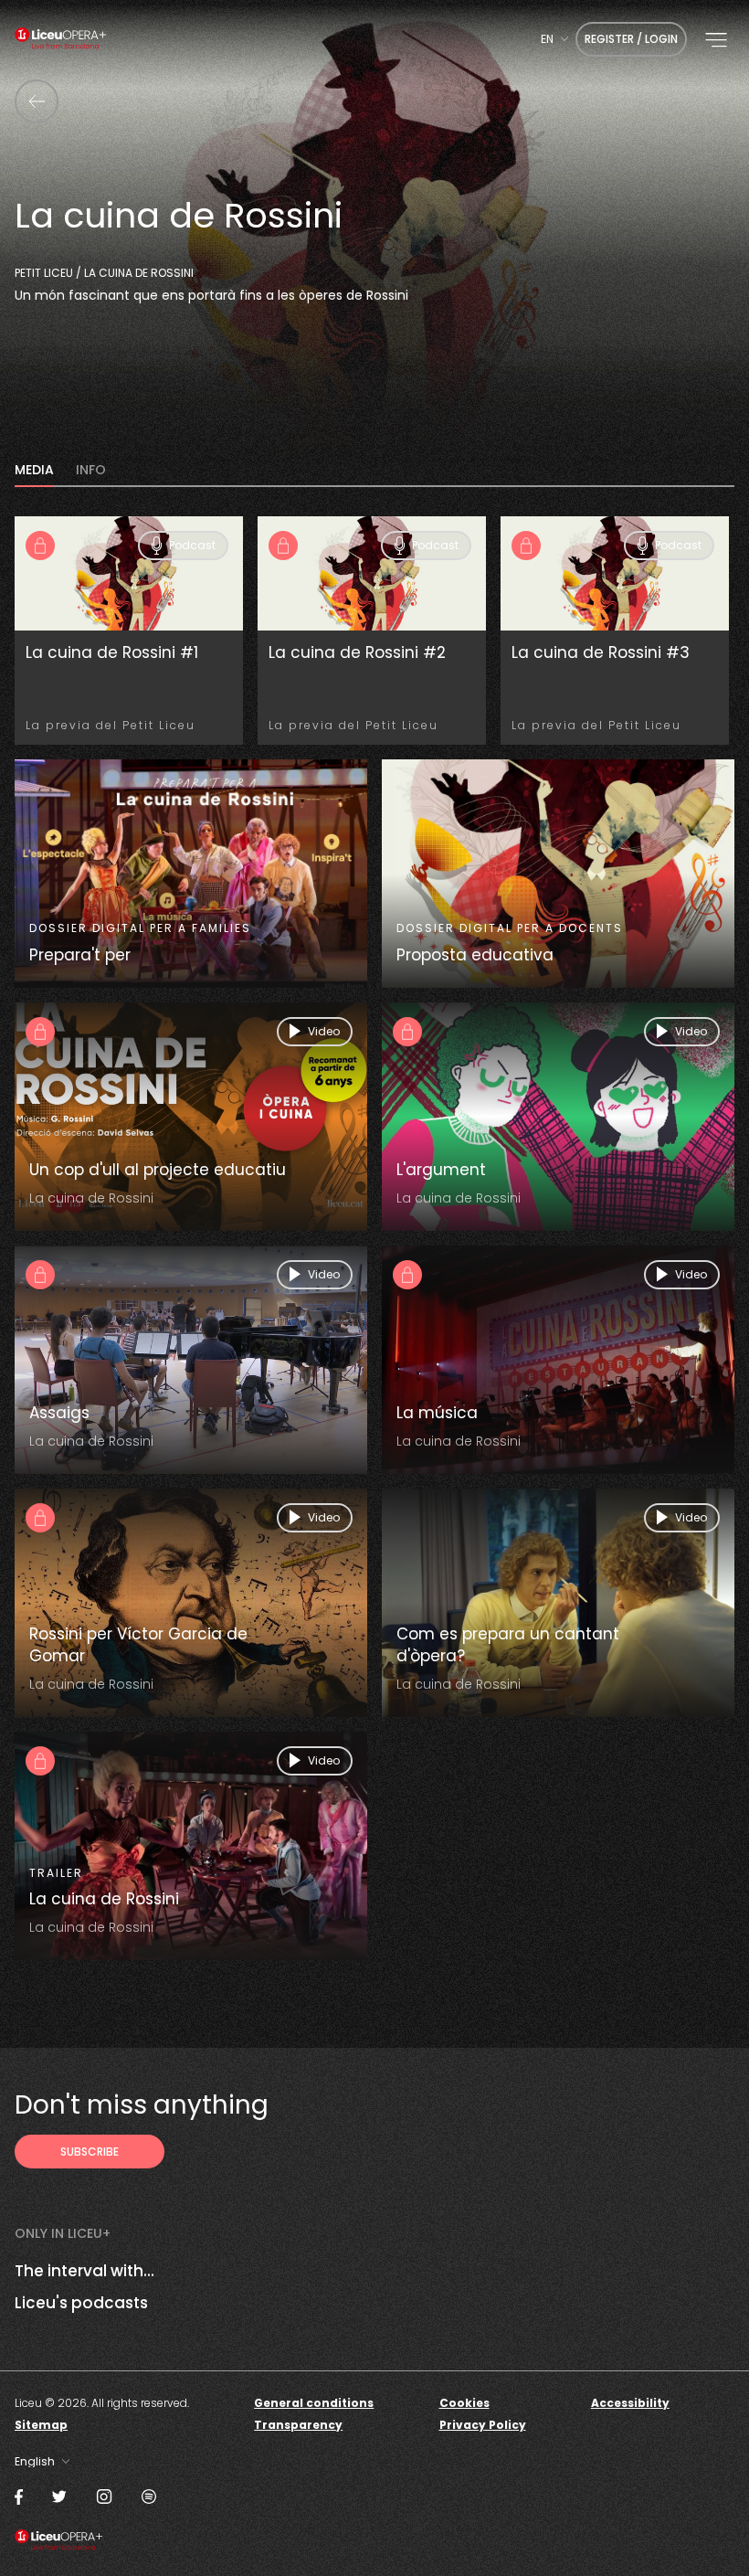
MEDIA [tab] (34, 471)
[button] (716, 40)
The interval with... (84, 2271)
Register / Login (631, 39)
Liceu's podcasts (81, 2303)
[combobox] (554, 39)
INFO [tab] (91, 471)
